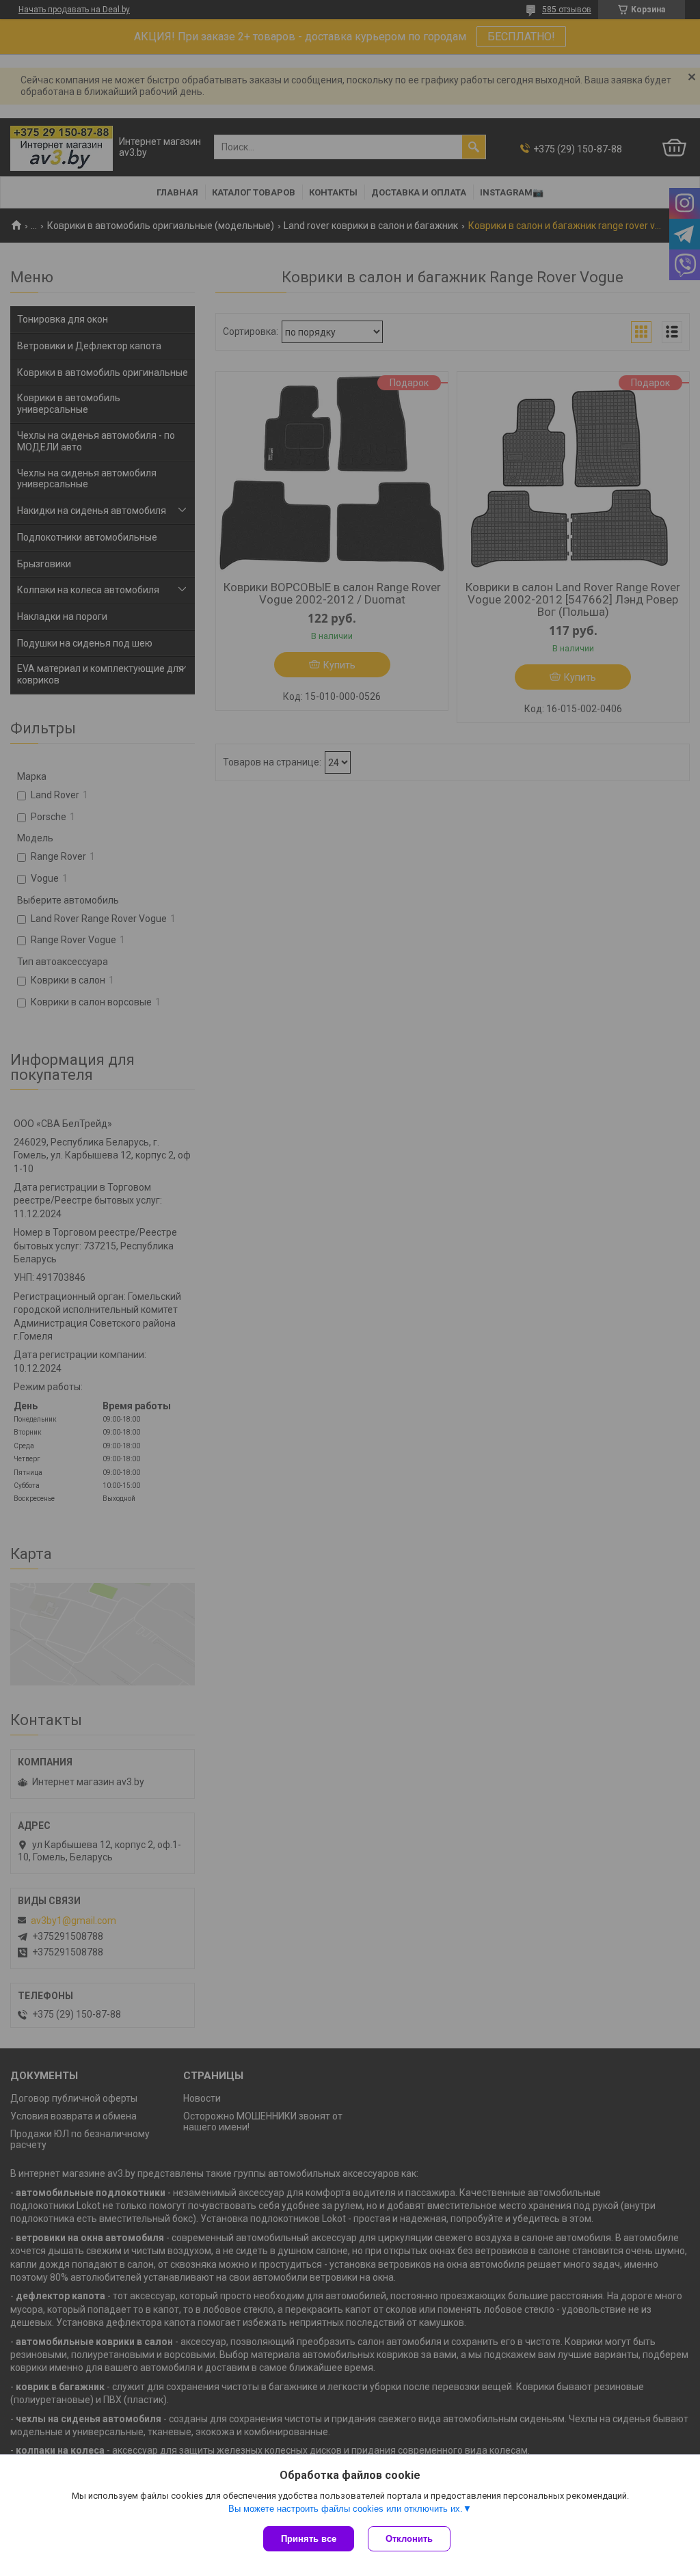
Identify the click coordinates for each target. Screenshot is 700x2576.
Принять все (309, 2539)
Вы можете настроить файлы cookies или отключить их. (346, 2509)
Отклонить (409, 2539)
